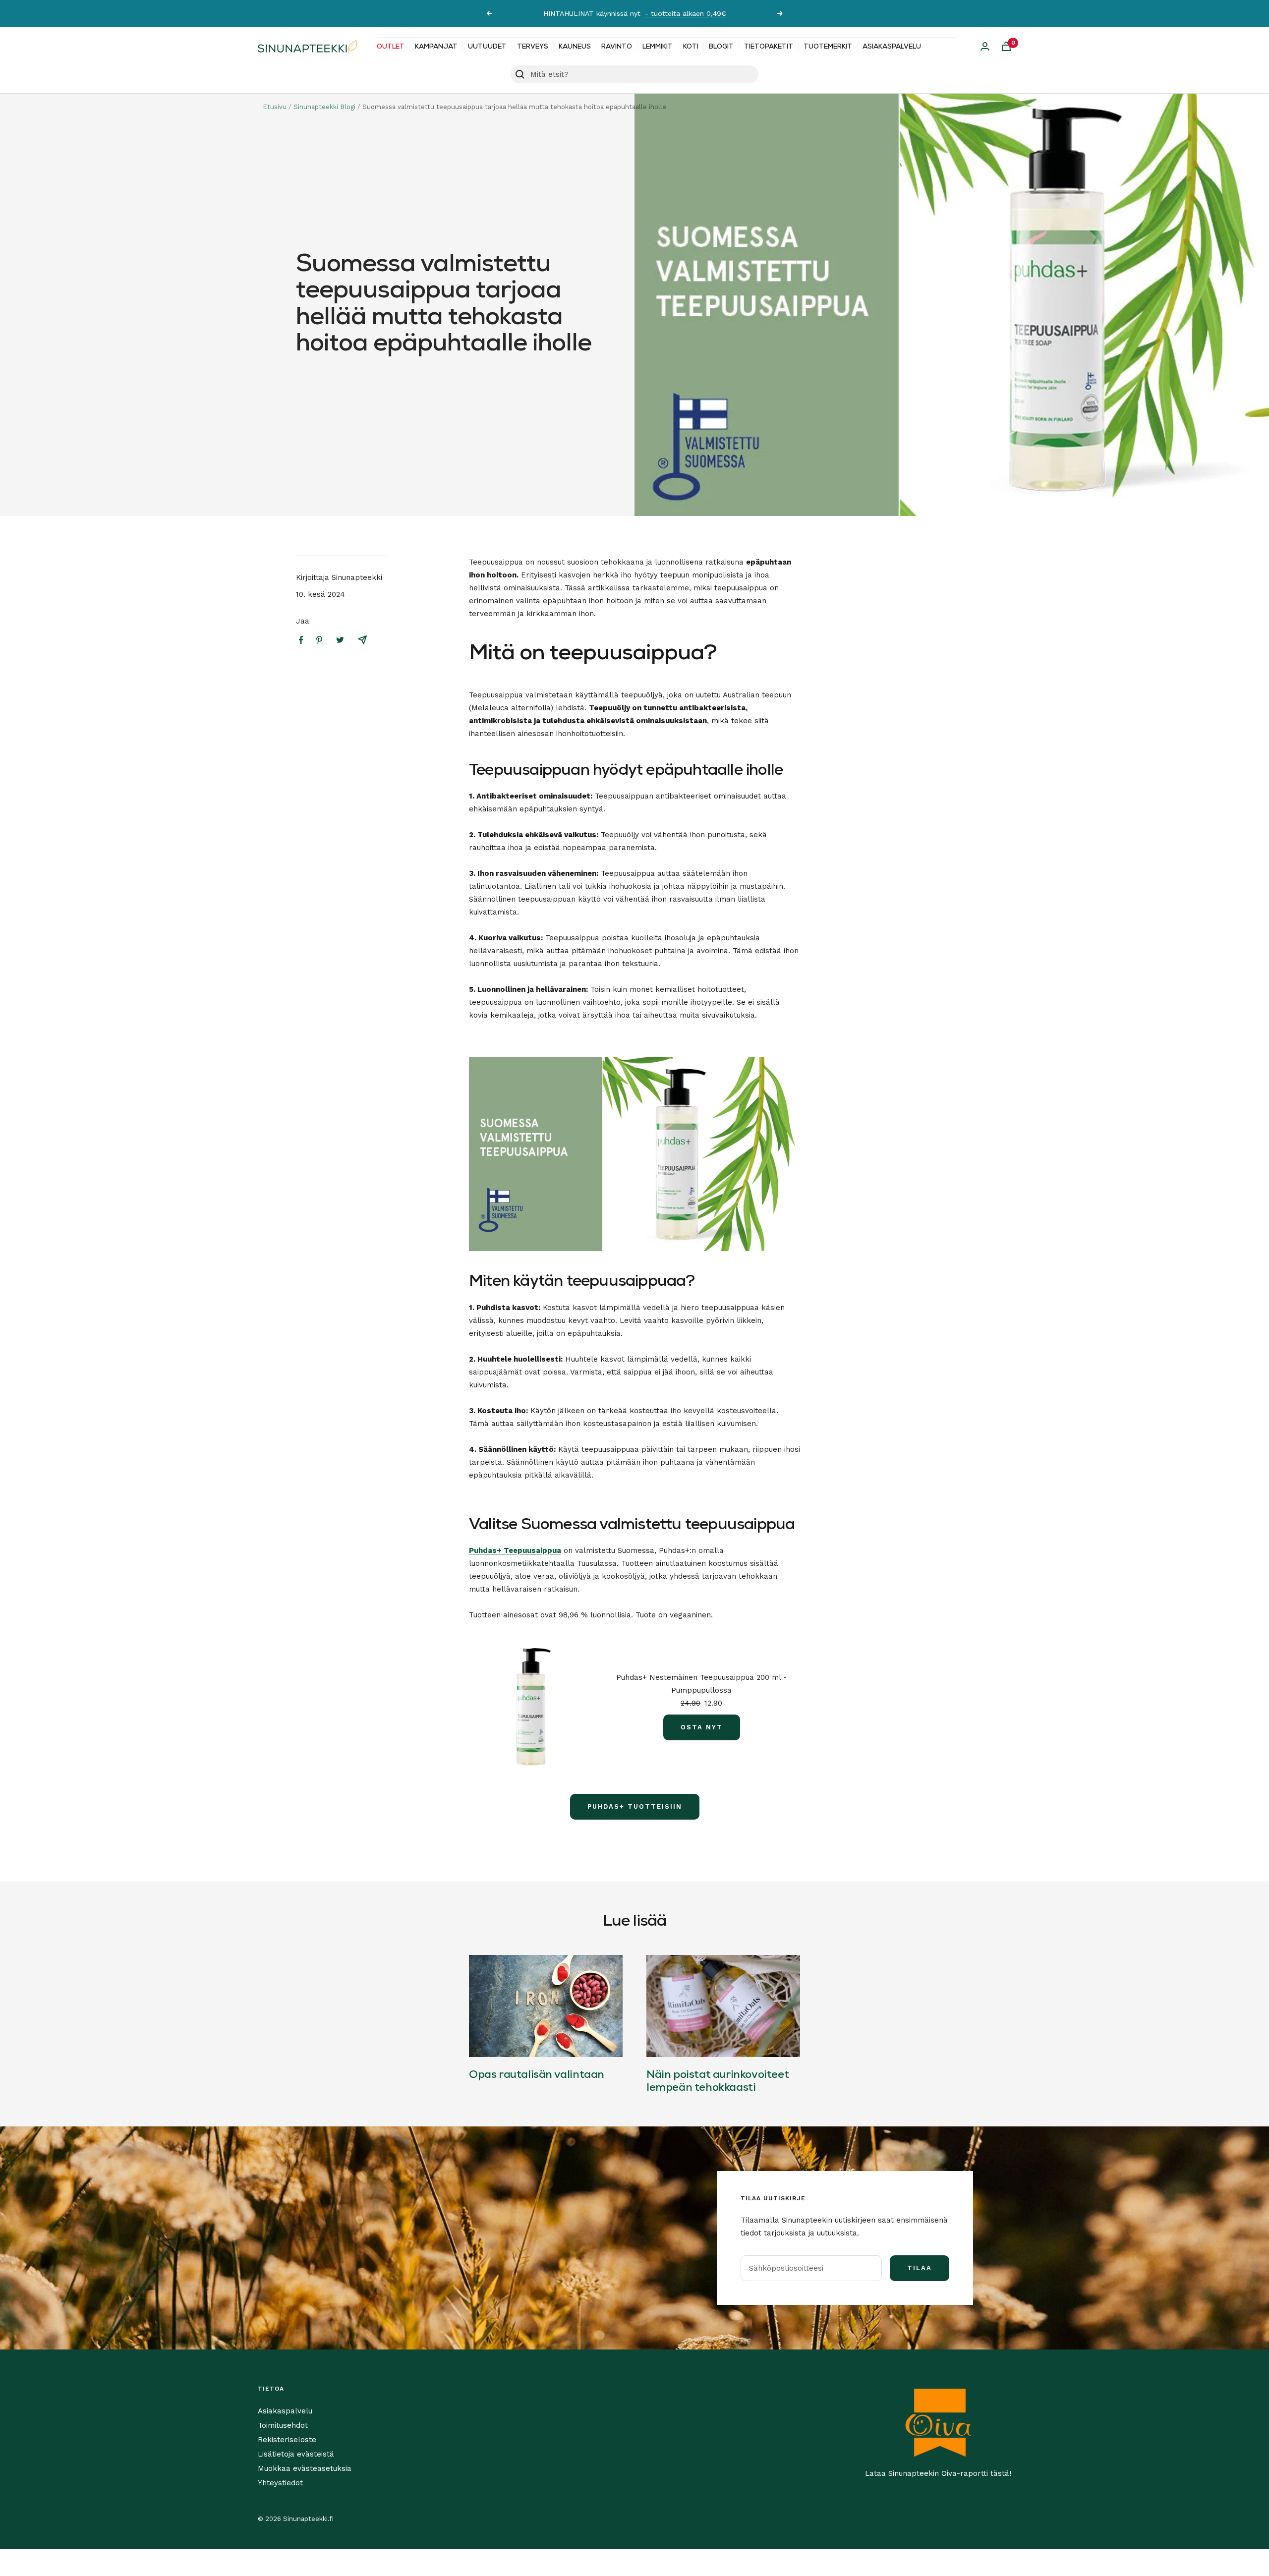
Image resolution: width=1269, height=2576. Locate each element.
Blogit (721, 47)
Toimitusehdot (283, 2425)
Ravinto (617, 47)
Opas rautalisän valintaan (537, 2075)
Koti (691, 47)
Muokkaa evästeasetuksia (305, 2468)
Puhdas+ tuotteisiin (635, 1806)
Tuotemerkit (828, 47)
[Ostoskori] (1006, 46)
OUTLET (391, 47)
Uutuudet (487, 47)
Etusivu (275, 107)
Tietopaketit (769, 47)
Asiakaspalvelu (892, 47)
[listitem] (301, 640)
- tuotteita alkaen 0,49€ (686, 13)
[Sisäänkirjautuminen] (985, 46)
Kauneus (575, 47)
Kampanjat (436, 47)
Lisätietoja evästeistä (296, 2454)
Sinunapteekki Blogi (324, 107)
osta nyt (702, 1727)
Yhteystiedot (280, 2483)
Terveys (533, 47)
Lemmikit (658, 47)
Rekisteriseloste (287, 2440)
